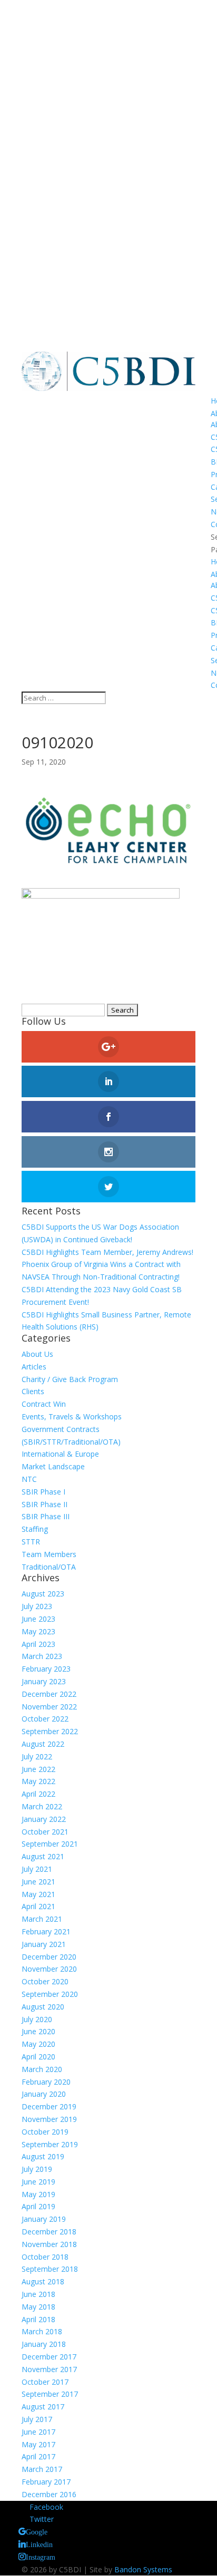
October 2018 (45, 2257)
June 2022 (38, 1769)
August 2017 (43, 2407)
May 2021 (38, 1894)
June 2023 (38, 1619)
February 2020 (46, 2082)
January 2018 (44, 2344)
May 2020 (38, 2044)
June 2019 (38, 2182)
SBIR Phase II (45, 1504)
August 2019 (43, 2156)
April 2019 (38, 2206)
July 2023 (37, 1606)
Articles (34, 1367)
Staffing (35, 1529)
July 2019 (37, 2169)
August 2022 (43, 1744)
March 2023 (42, 1656)
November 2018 (49, 2244)
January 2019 (44, 2219)
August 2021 (43, 1856)
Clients (33, 1391)
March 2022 (42, 1806)
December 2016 (49, 2494)
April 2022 (38, 1794)
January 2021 (44, 1944)
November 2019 (49, 2119)
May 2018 (38, 2307)
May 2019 (38, 2194)
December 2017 (49, 2357)
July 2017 (37, 2419)
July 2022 (37, 1756)
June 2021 (38, 1882)
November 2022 (49, 1707)
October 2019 (45, 2132)
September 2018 (50, 2269)
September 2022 (50, 1731)
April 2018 (38, 2319)
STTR (31, 1542)
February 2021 (46, 1931)
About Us (37, 1354)
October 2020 (45, 1981)
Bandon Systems (143, 2569)
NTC (29, 1479)
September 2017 (50, 2394)
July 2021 (37, 1869)
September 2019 (50, 2144)
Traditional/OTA (49, 1567)
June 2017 (38, 2432)
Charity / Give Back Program (70, 1379)
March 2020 (42, 2069)
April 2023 (38, 1644)
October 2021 (45, 1832)
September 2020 (50, 1994)
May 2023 (38, 1631)
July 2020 (37, 2019)
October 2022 (45, 1719)
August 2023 (43, 1594)
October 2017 (45, 2382)
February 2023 (46, 1669)
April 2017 (38, 2456)
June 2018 (38, 2294)
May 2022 (38, 1781)
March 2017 (42, 2469)
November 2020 (49, 1969)
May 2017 (38, 2444)
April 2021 (38, 1906)
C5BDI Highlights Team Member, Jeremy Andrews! (107, 1252)
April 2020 (38, 2057)
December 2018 (49, 2232)
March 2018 (42, 2331)
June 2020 (38, 2031)
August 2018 (43, 2281)
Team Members (49, 1554)
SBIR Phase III (46, 1516)
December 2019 (49, 2106)
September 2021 (50, 1844)
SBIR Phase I (43, 1492)
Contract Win (44, 1404)
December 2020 (49, 1957)
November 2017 (49, 2369)
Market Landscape (53, 1466)
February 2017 (46, 2482)
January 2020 (44, 2094)
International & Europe (60, 1454)
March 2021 (42, 1919)
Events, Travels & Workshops (72, 1416)
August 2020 (43, 2007)
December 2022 (49, 1694)
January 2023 (44, 1681)
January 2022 (44, 1819)
